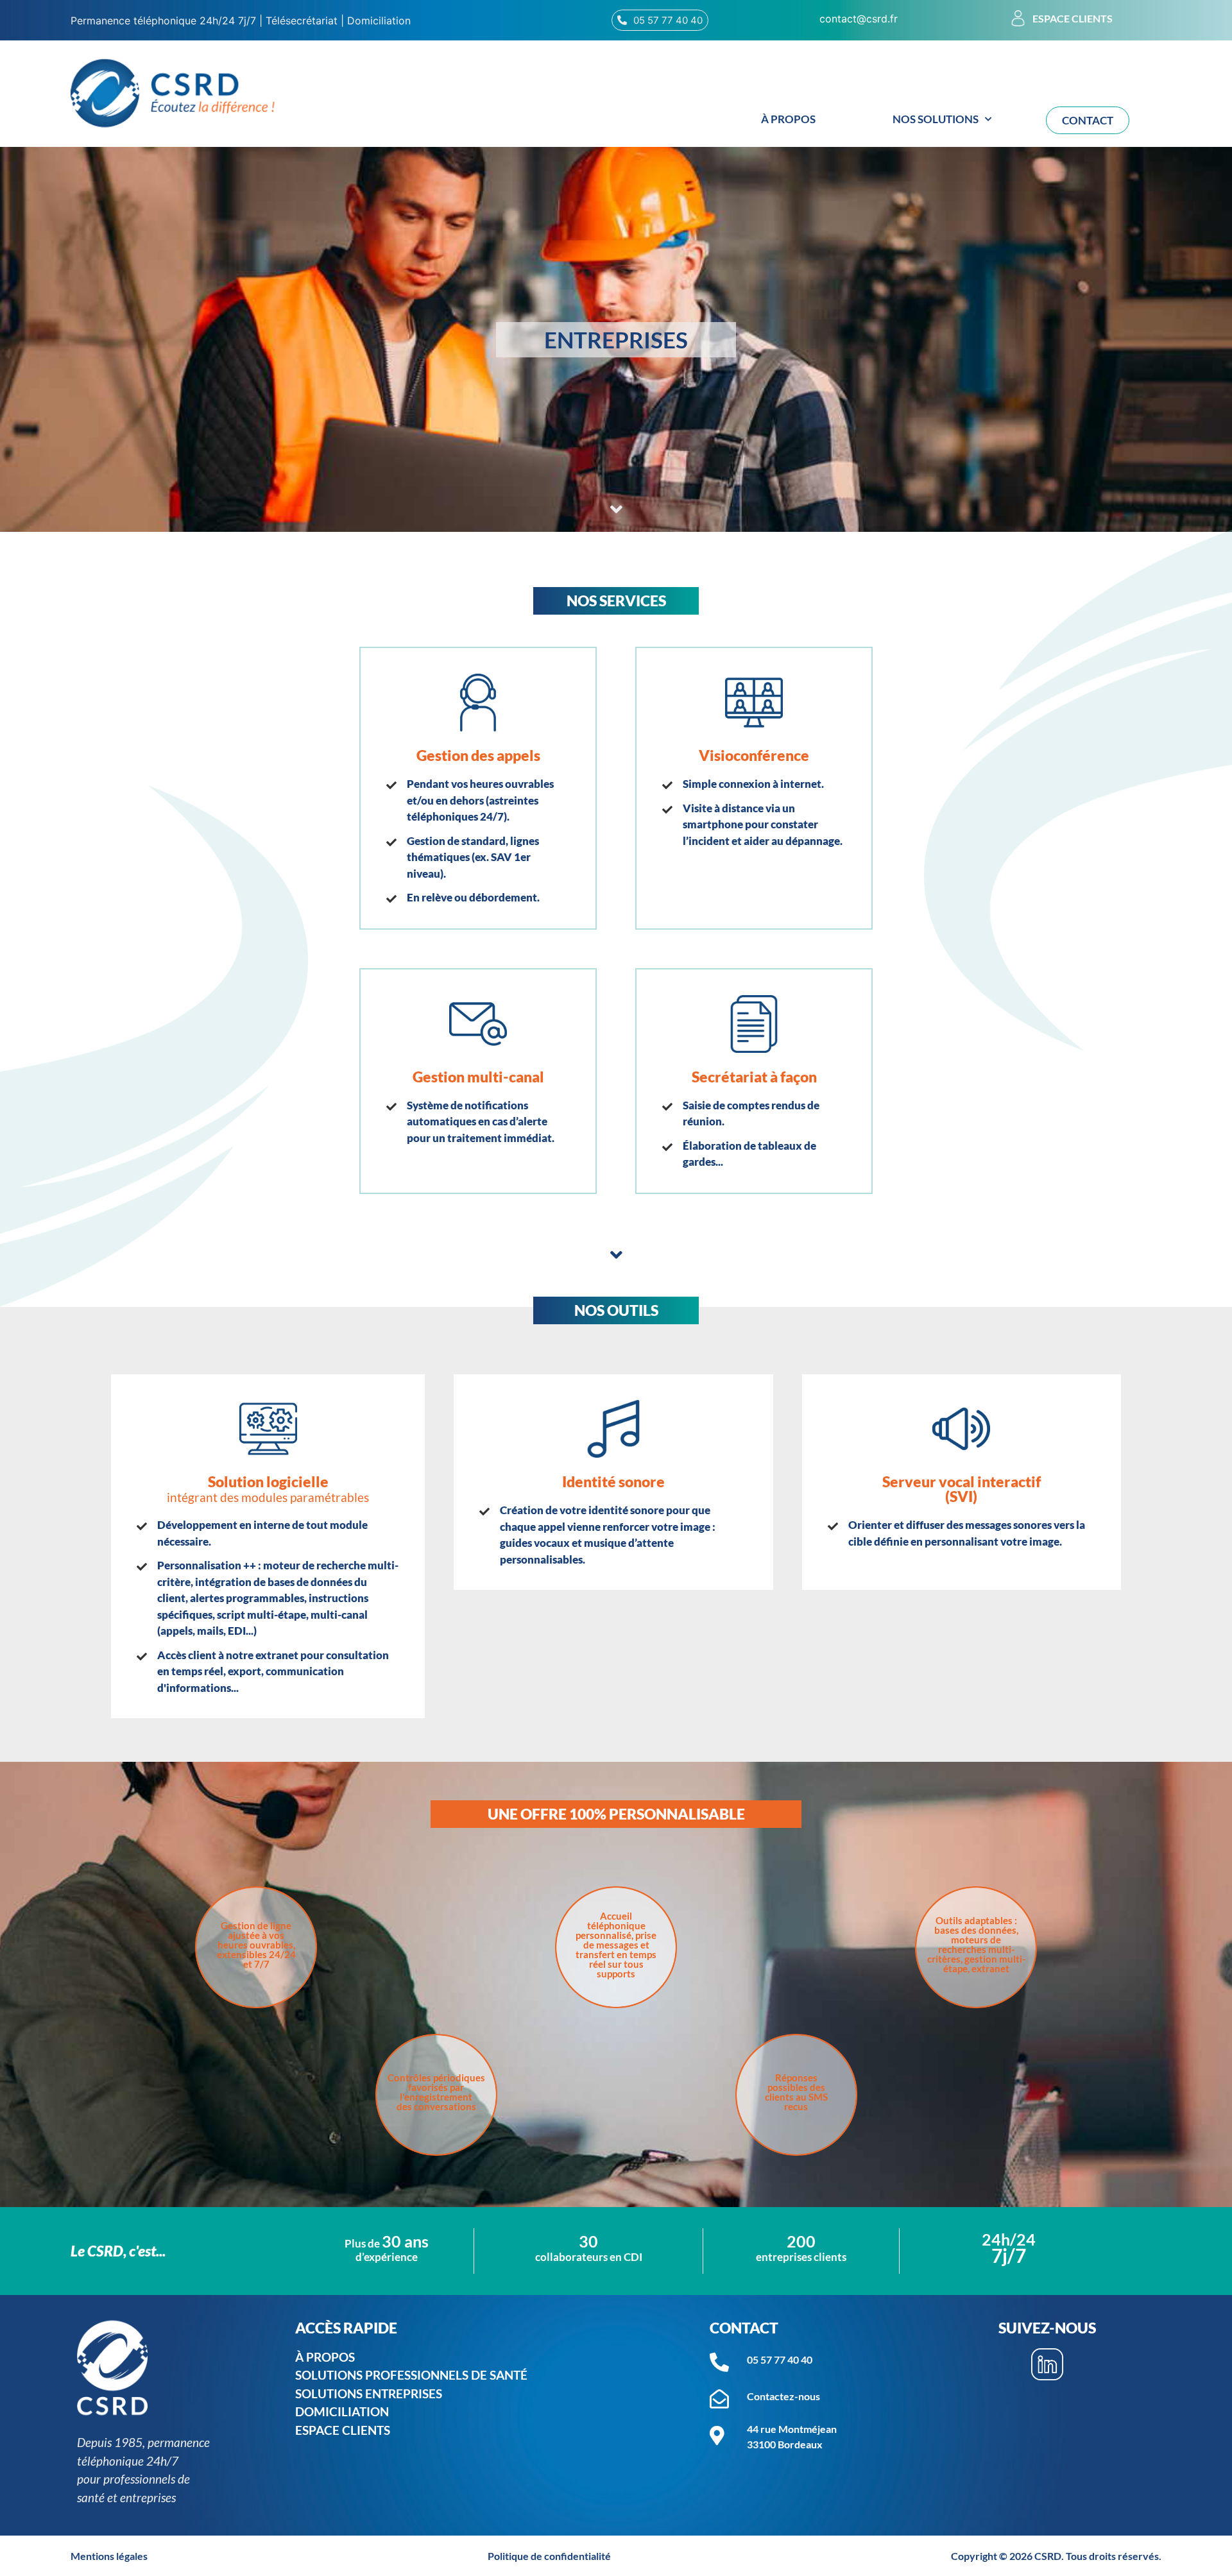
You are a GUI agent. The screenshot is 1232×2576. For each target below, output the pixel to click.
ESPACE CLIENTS (343, 2430)
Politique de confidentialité (549, 2556)
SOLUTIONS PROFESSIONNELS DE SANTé (415, 2375)
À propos (788, 119)
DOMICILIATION (342, 2411)
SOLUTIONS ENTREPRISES (369, 2393)
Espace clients (1073, 18)
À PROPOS (325, 2357)
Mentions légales (109, 2556)
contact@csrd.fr (859, 19)
